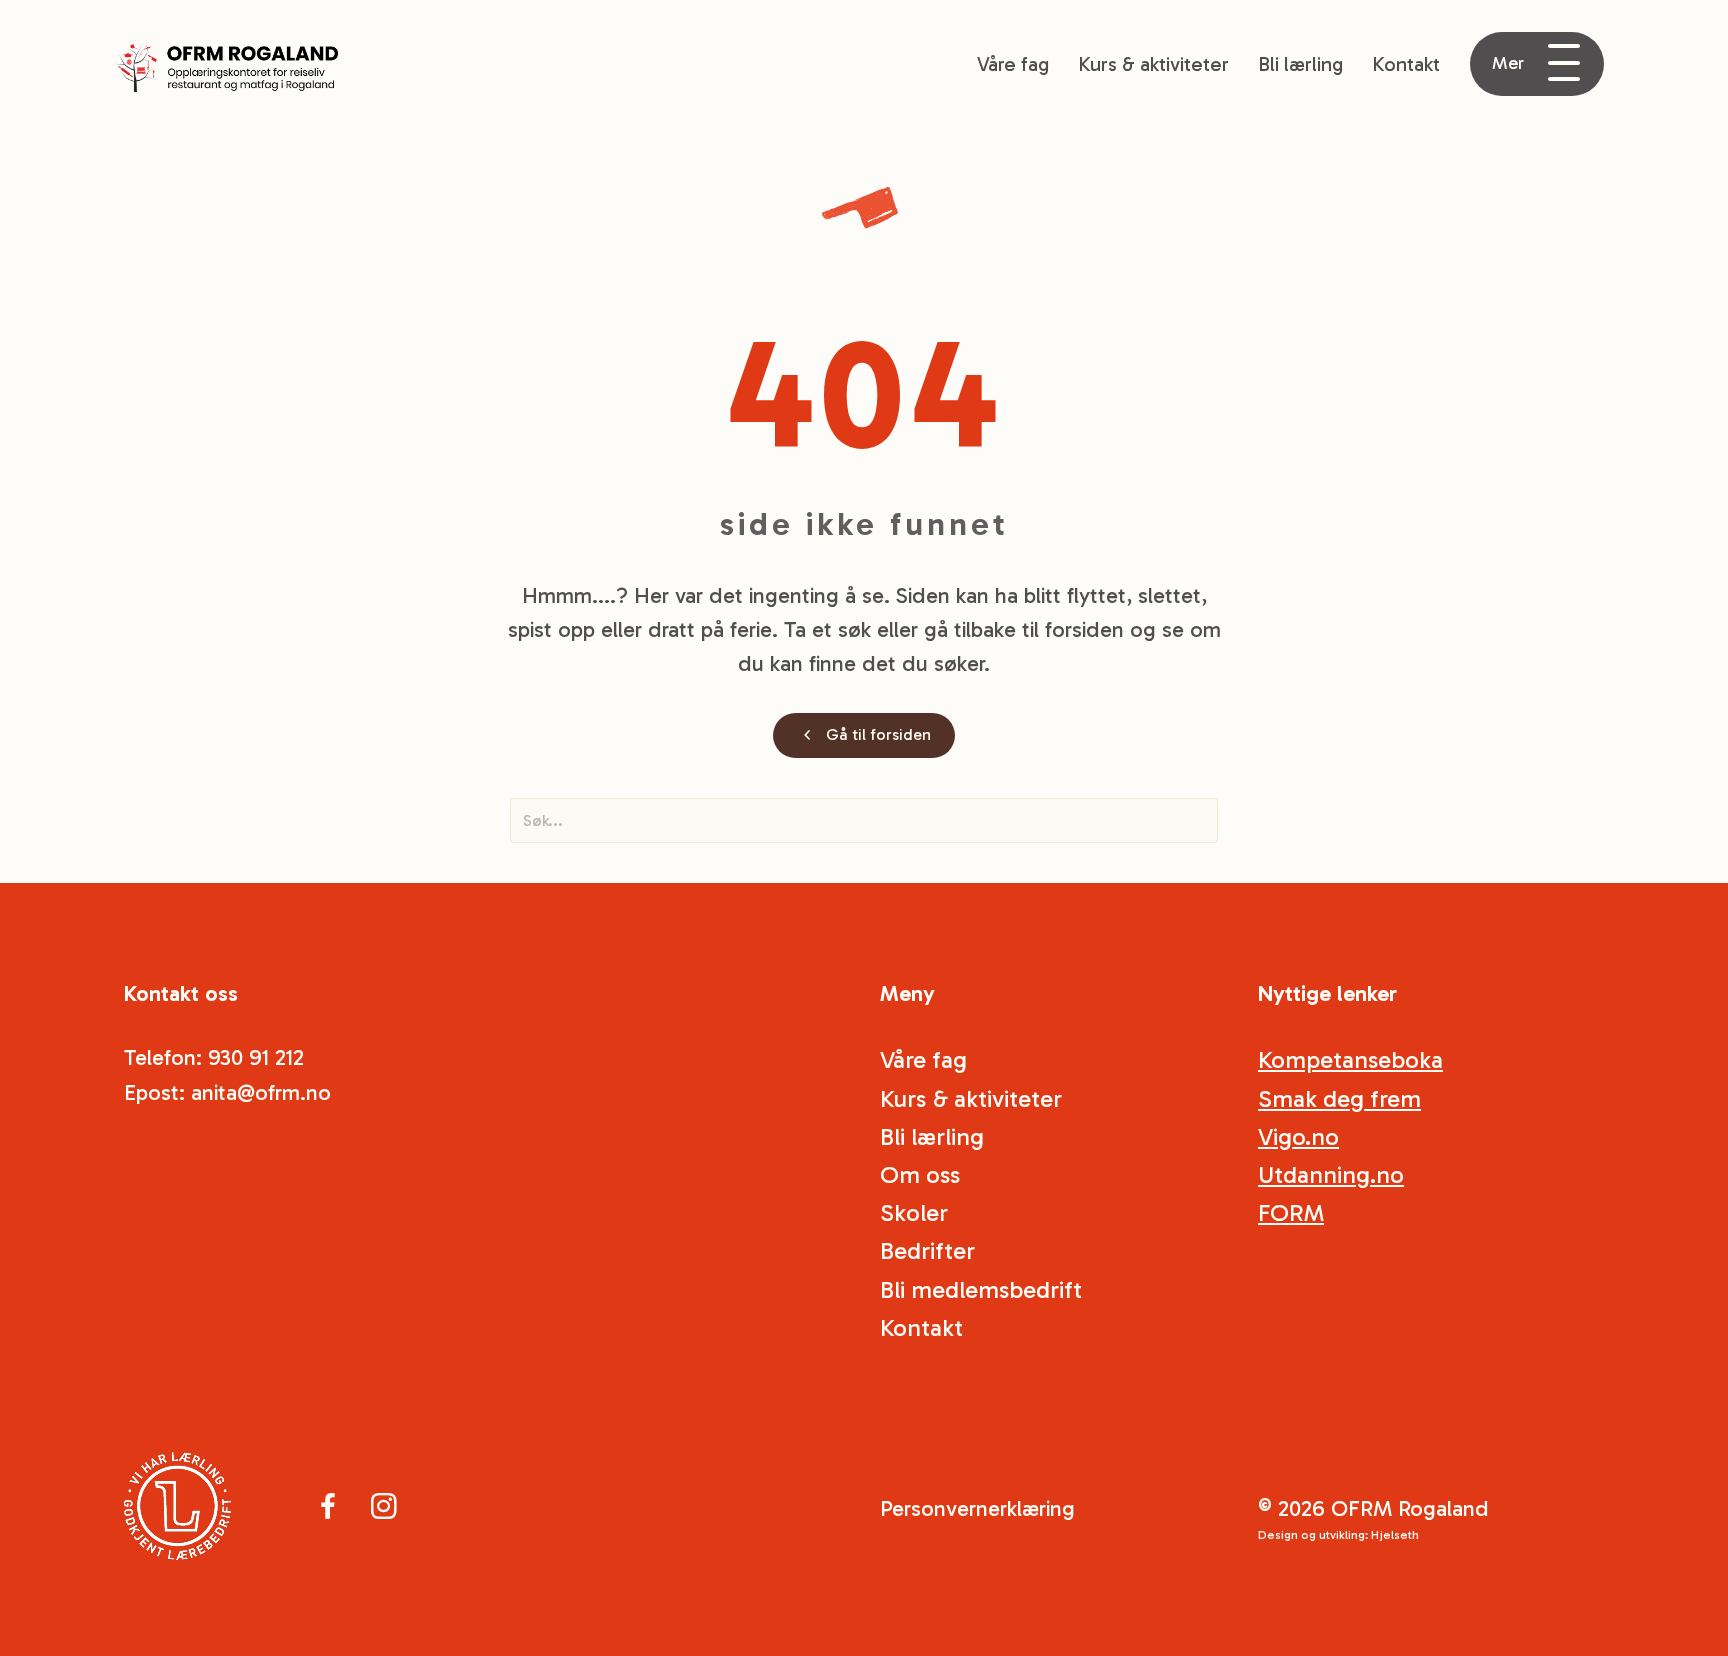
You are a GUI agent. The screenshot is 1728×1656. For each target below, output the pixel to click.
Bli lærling (1300, 64)
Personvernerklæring (977, 1508)
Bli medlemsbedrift (981, 1289)
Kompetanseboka (1350, 1059)
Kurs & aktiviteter (1153, 64)
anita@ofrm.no (261, 1092)
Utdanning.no (1331, 1174)
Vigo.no (1298, 1136)
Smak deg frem (1339, 1098)
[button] (1537, 64)
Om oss (920, 1174)
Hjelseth (1395, 1535)
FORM (1291, 1212)
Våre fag (1013, 64)
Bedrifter (927, 1250)
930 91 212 (256, 1057)
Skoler (914, 1212)
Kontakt (1406, 64)
